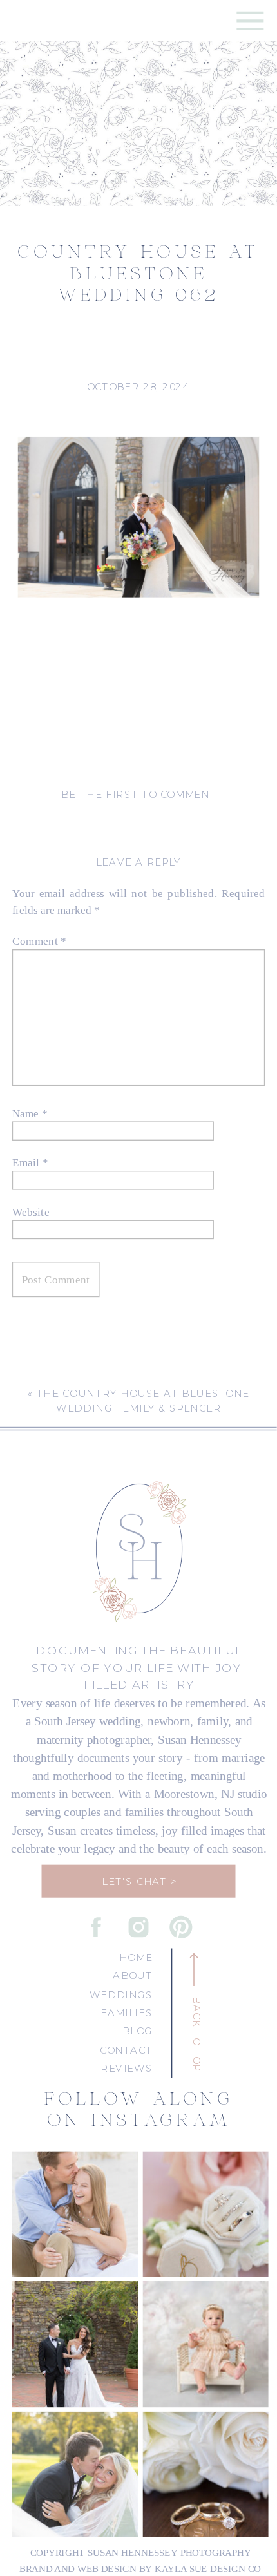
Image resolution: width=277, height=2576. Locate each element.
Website (31, 1211)
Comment (40, 941)
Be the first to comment (139, 794)
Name (30, 1113)
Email (30, 1162)
